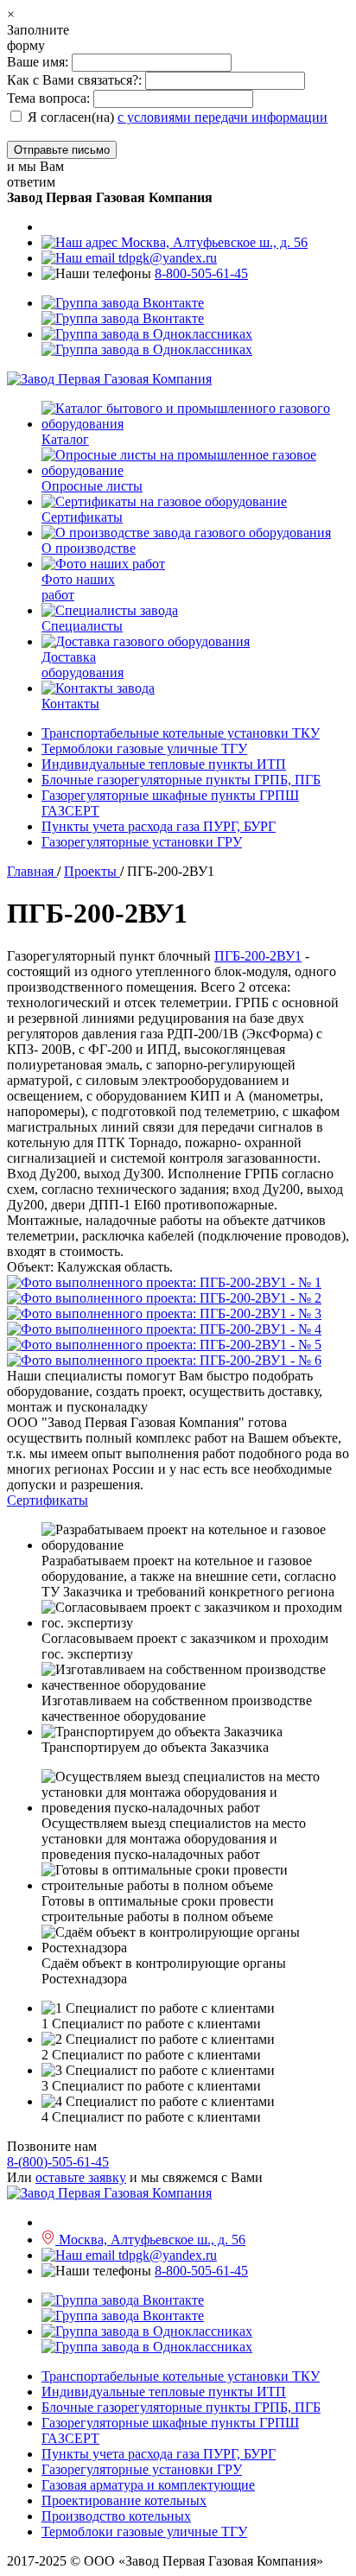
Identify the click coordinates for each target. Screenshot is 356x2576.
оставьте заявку (81, 2177)
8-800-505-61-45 (201, 273)
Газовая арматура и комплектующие (148, 2485)
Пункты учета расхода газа (159, 826)
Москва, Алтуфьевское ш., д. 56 (213, 242)
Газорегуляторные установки (142, 842)
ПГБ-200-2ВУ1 (258, 956)
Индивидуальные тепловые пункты (164, 764)
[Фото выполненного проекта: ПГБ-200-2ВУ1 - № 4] (178, 1329)
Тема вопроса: (48, 98)
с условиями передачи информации (222, 117)
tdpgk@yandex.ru (166, 258)
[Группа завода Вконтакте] (123, 311)
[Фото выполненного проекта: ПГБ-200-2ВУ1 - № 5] (178, 1345)
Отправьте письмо (62, 150)
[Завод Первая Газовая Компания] (109, 379)
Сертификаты (48, 1500)
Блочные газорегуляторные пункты (181, 780)
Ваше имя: (39, 62)
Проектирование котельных (124, 2500)
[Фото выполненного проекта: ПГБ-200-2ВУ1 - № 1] (178, 1283)
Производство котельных (116, 2516)
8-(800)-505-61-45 (58, 2162)
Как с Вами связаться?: (74, 80)
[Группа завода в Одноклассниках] (147, 342)
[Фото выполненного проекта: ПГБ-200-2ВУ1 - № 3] (178, 1314)
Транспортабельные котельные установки (181, 733)
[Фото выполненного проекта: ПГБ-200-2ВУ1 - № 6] (178, 1361)
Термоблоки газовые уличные (144, 749)
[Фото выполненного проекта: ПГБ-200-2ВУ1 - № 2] (178, 1298)
